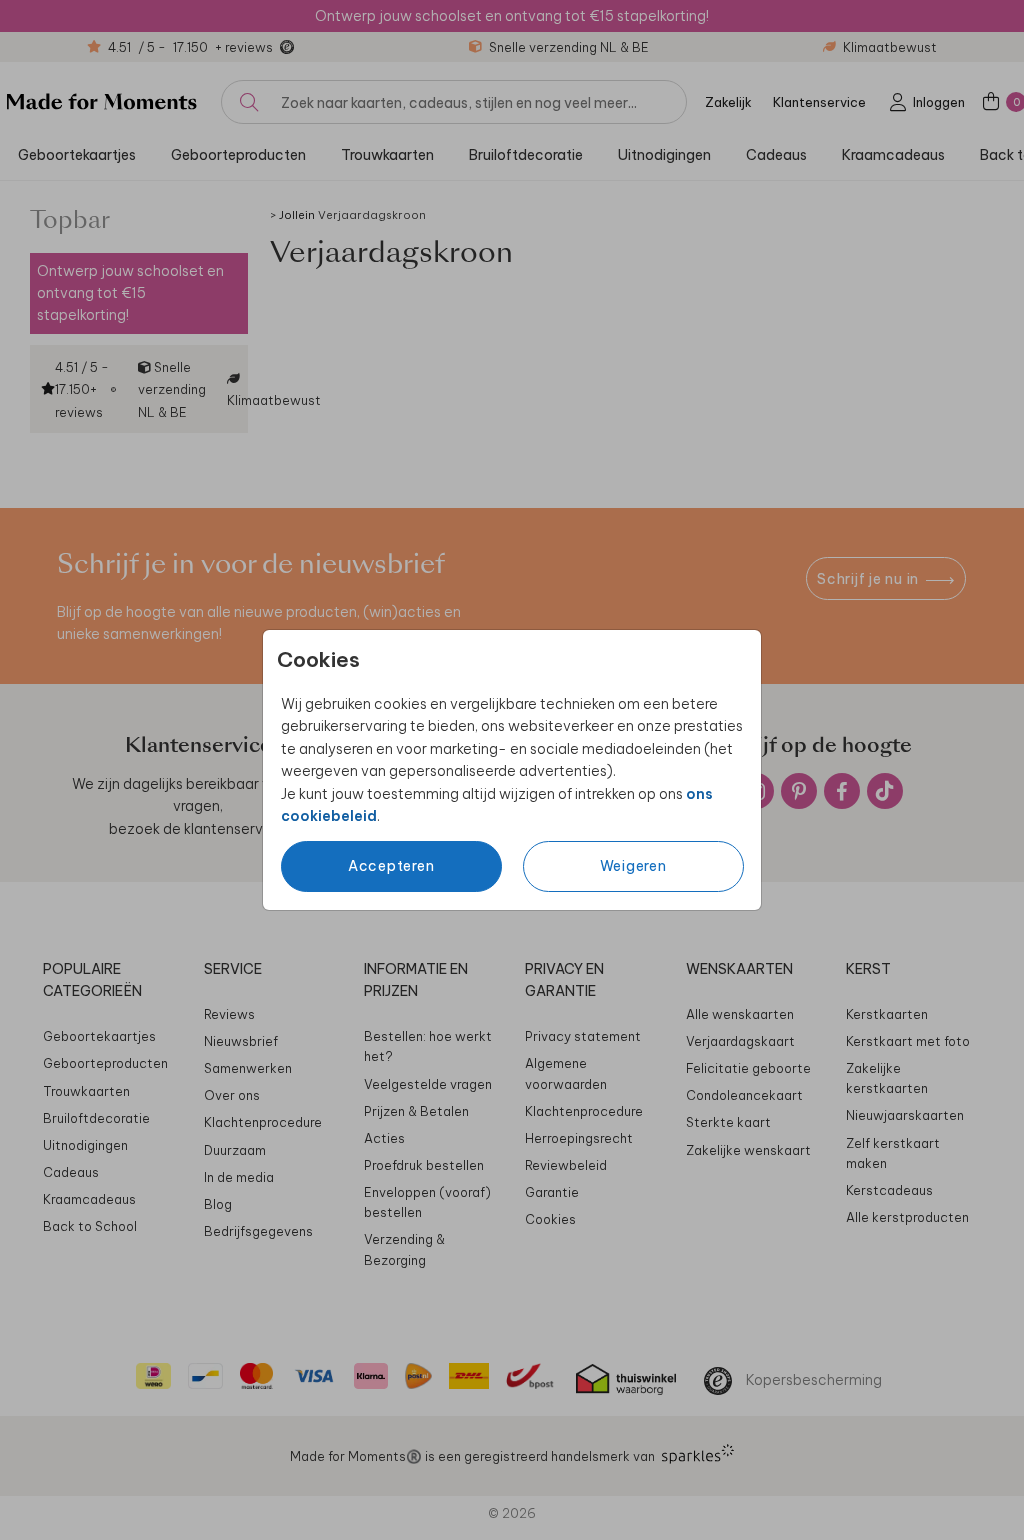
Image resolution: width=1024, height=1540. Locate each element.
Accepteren (391, 866)
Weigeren (633, 866)
